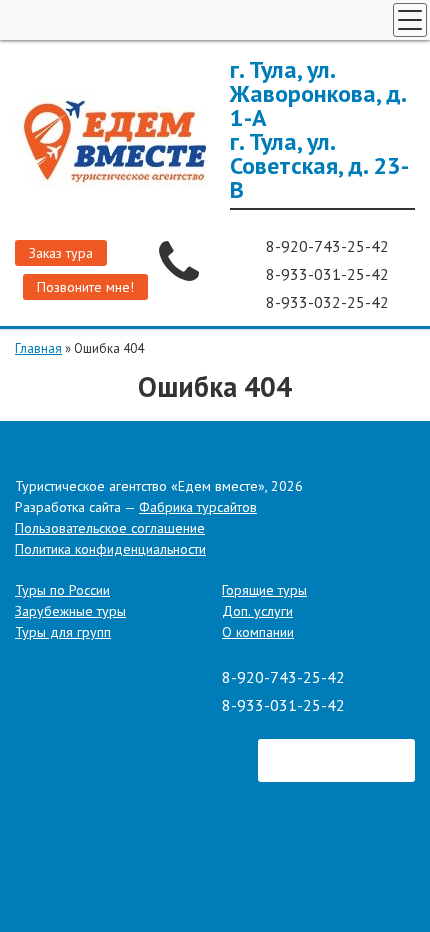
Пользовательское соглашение (110, 528)
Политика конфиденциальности (110, 549)
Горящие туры (264, 590)
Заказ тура (61, 253)
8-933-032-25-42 (329, 302)
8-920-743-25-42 (329, 246)
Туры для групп (63, 632)
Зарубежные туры (70, 611)
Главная (38, 348)
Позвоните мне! (85, 287)
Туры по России (62, 590)
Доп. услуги (257, 611)
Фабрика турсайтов (198, 507)
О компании (258, 632)
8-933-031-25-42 (329, 274)
